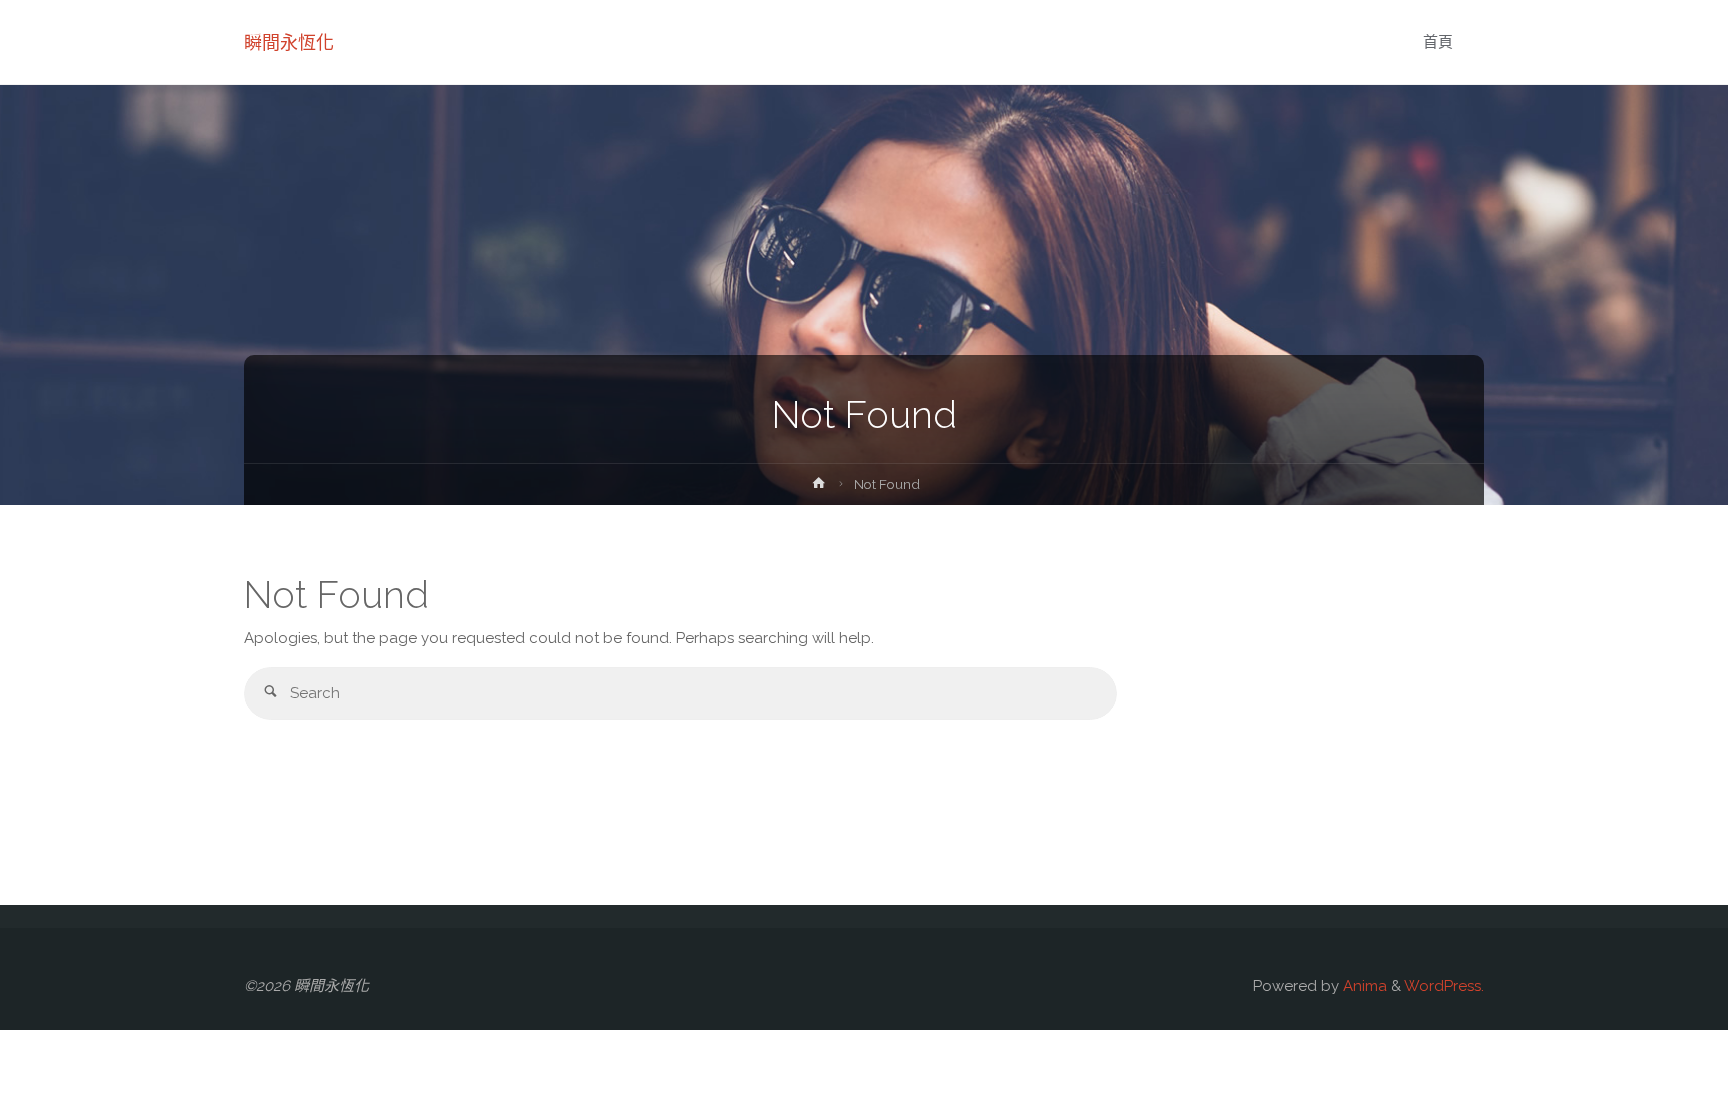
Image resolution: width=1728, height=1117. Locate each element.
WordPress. (1444, 986)
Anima (1363, 986)
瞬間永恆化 (289, 42)
